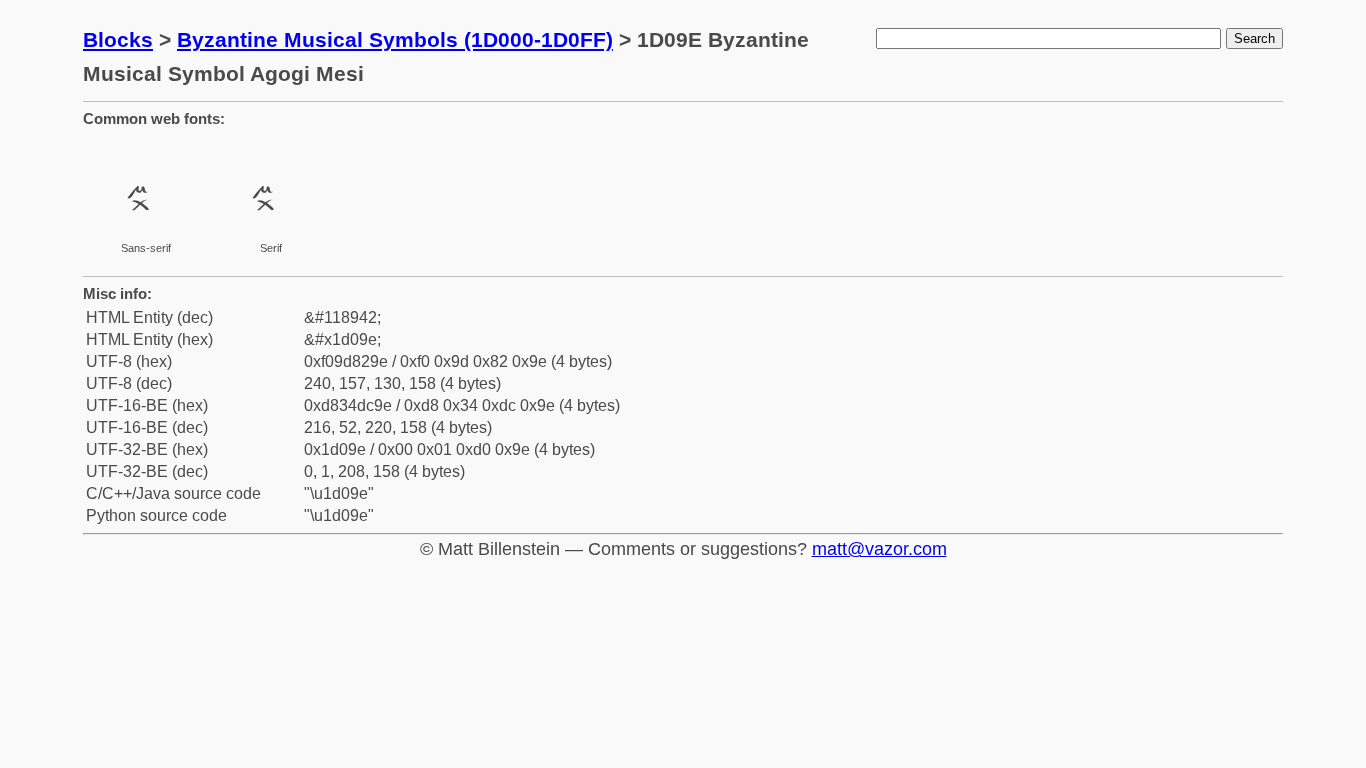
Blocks (118, 39)
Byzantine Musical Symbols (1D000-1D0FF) (395, 39)
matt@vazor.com (879, 549)
